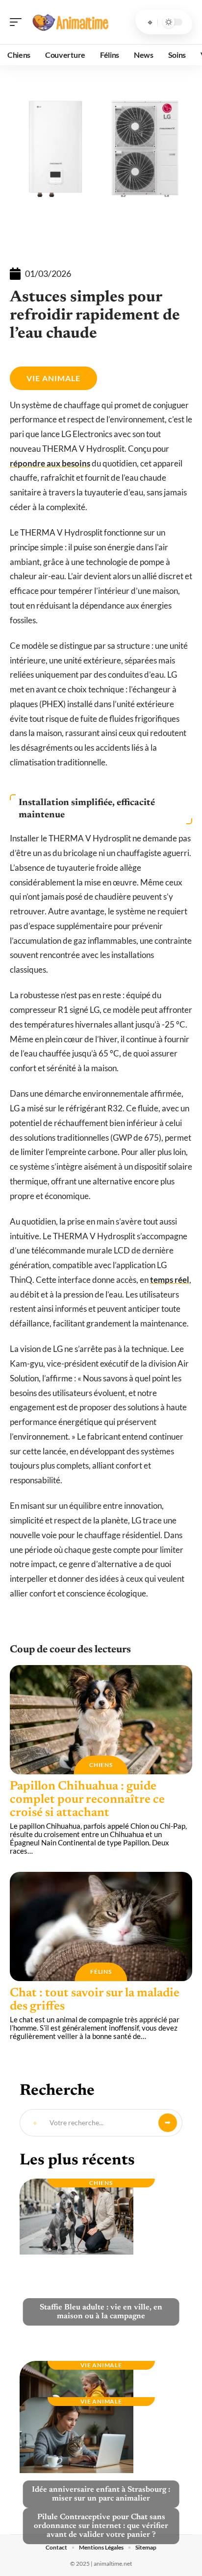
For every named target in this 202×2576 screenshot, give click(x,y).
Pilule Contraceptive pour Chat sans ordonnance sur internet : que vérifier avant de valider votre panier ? (101, 2526)
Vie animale (53, 378)
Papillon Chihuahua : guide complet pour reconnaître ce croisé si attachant (87, 1800)
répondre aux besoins (50, 463)
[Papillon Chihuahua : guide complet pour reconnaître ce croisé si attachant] (101, 1720)
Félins (101, 1972)
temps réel (170, 1280)
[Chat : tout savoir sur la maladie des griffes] (101, 1926)
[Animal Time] (71, 22)
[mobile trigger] (18, 22)
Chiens (101, 1765)
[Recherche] (150, 22)
